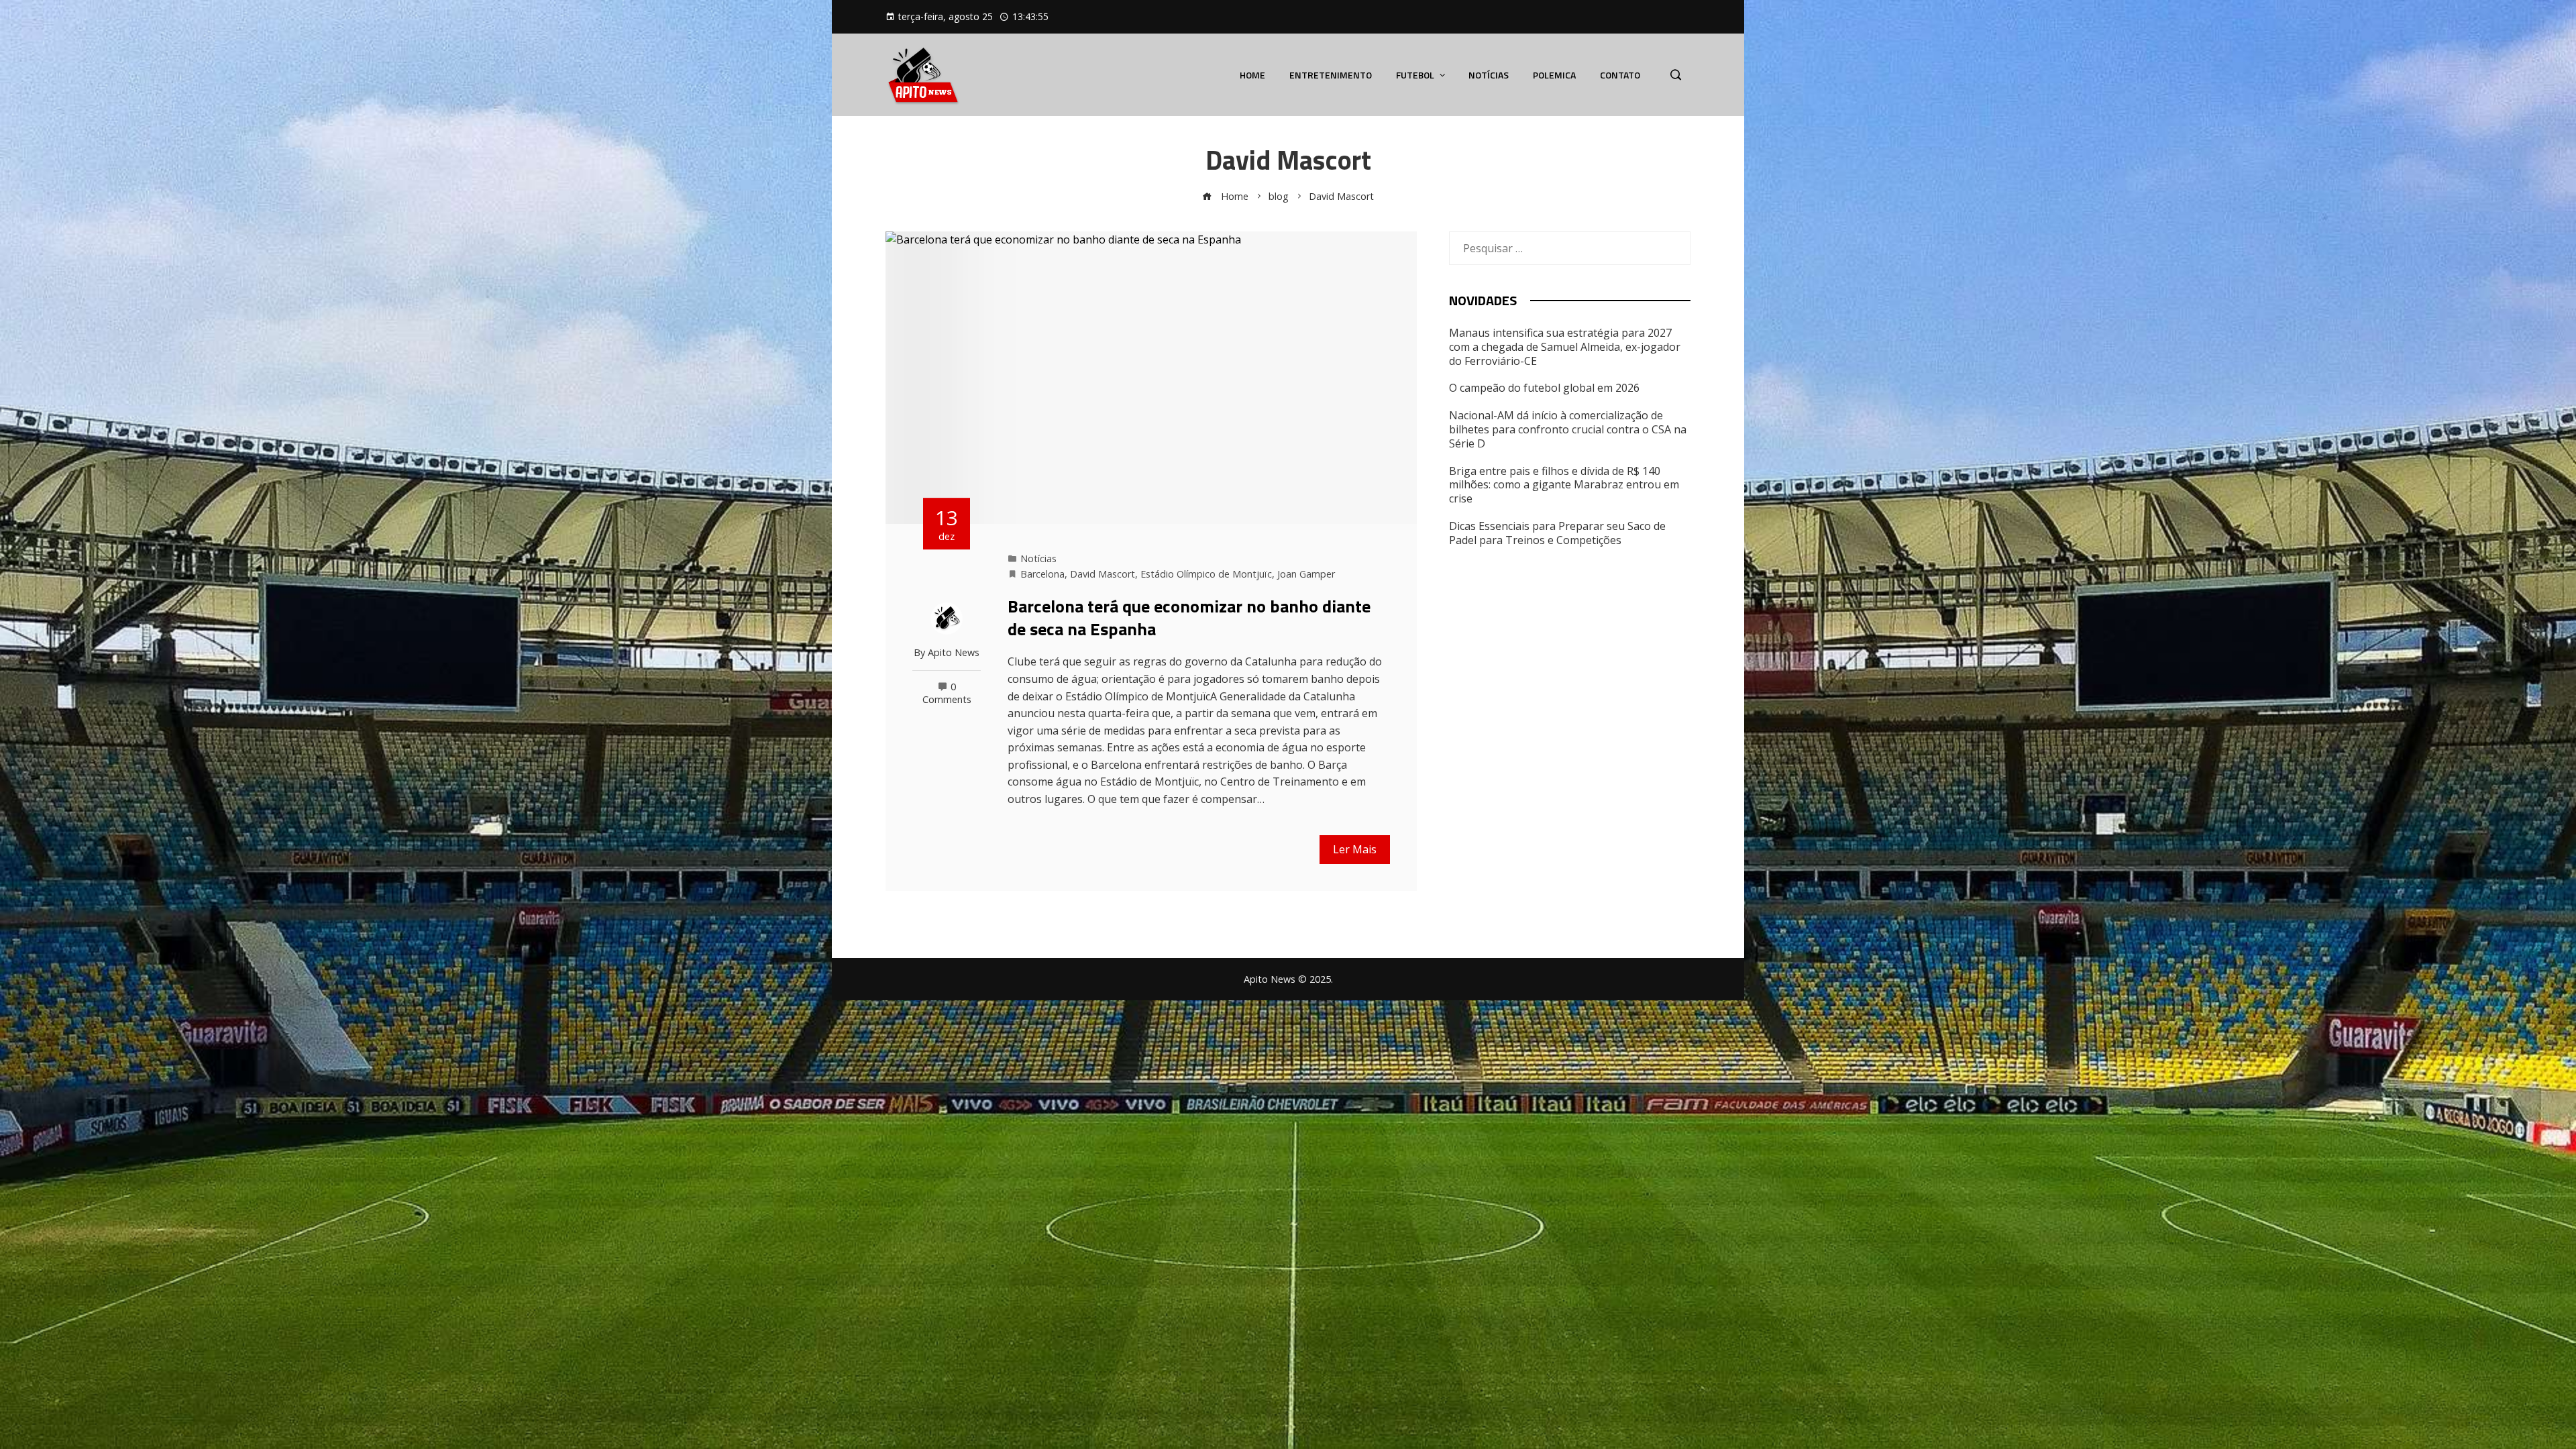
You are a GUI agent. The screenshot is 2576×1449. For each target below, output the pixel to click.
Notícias (1038, 558)
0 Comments (947, 693)
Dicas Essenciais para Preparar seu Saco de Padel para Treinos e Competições (1557, 533)
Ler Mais (1355, 849)
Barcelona (1042, 574)
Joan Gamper (1306, 574)
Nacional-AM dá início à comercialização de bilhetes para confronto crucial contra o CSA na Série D (1568, 429)
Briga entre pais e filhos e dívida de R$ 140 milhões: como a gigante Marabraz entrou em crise (1564, 485)
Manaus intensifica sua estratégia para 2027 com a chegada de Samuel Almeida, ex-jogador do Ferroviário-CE (1565, 347)
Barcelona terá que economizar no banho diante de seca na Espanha (1189, 618)
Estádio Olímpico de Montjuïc (1206, 574)
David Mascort (1103, 574)
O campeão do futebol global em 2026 (1544, 388)
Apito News (954, 652)
